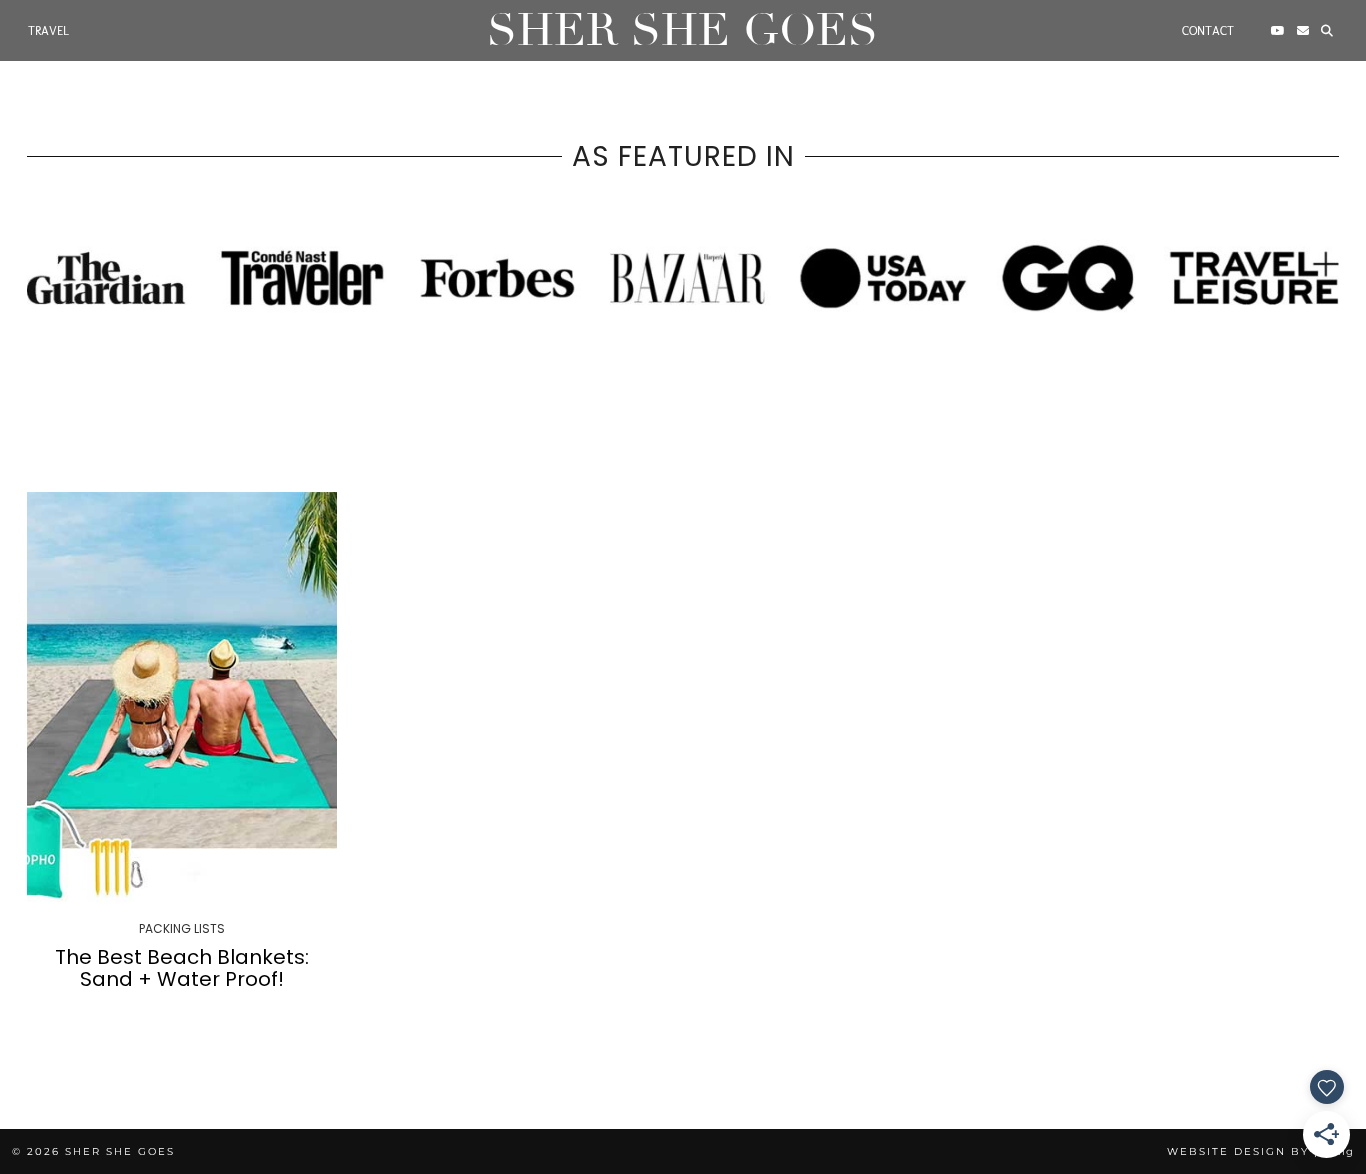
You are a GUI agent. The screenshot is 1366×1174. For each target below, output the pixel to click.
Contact (1208, 31)
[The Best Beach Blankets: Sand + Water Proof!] (182, 698)
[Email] (1303, 31)
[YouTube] (1278, 31)
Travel (48, 31)
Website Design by (1260, 1151)
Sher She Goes (682, 30)
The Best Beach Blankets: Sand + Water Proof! (182, 968)
